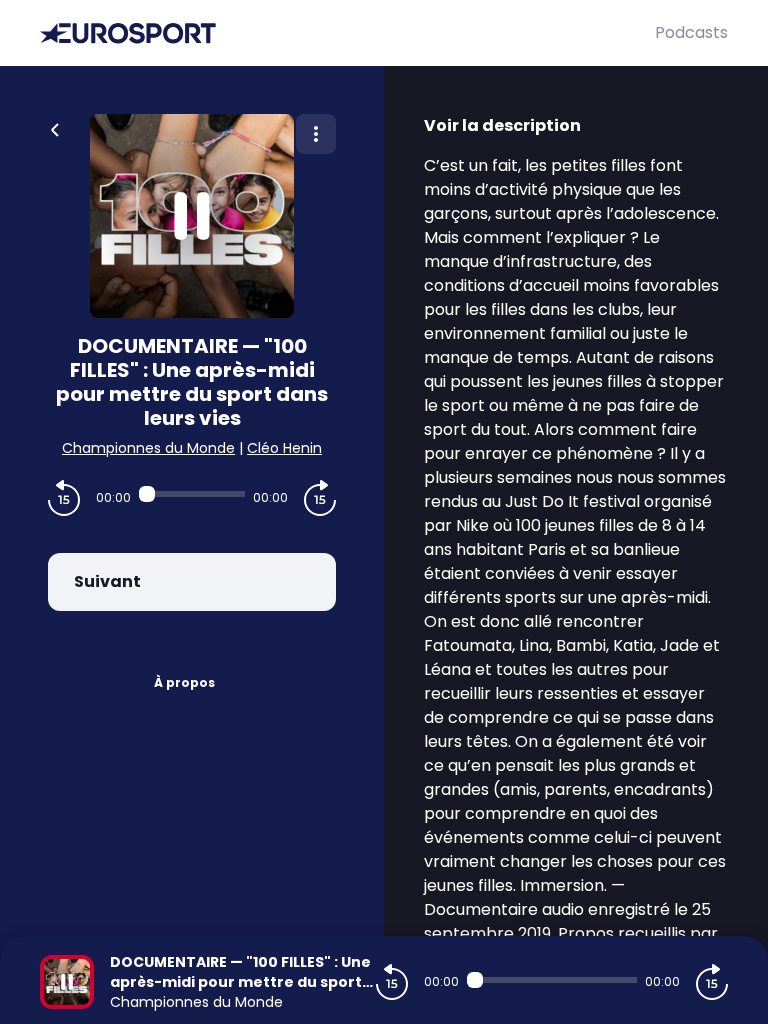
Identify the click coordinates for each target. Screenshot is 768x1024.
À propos (184, 682)
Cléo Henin (284, 448)
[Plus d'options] (316, 134)
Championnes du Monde (148, 448)
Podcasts (691, 32)
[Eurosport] (347, 33)
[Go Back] (55, 128)
